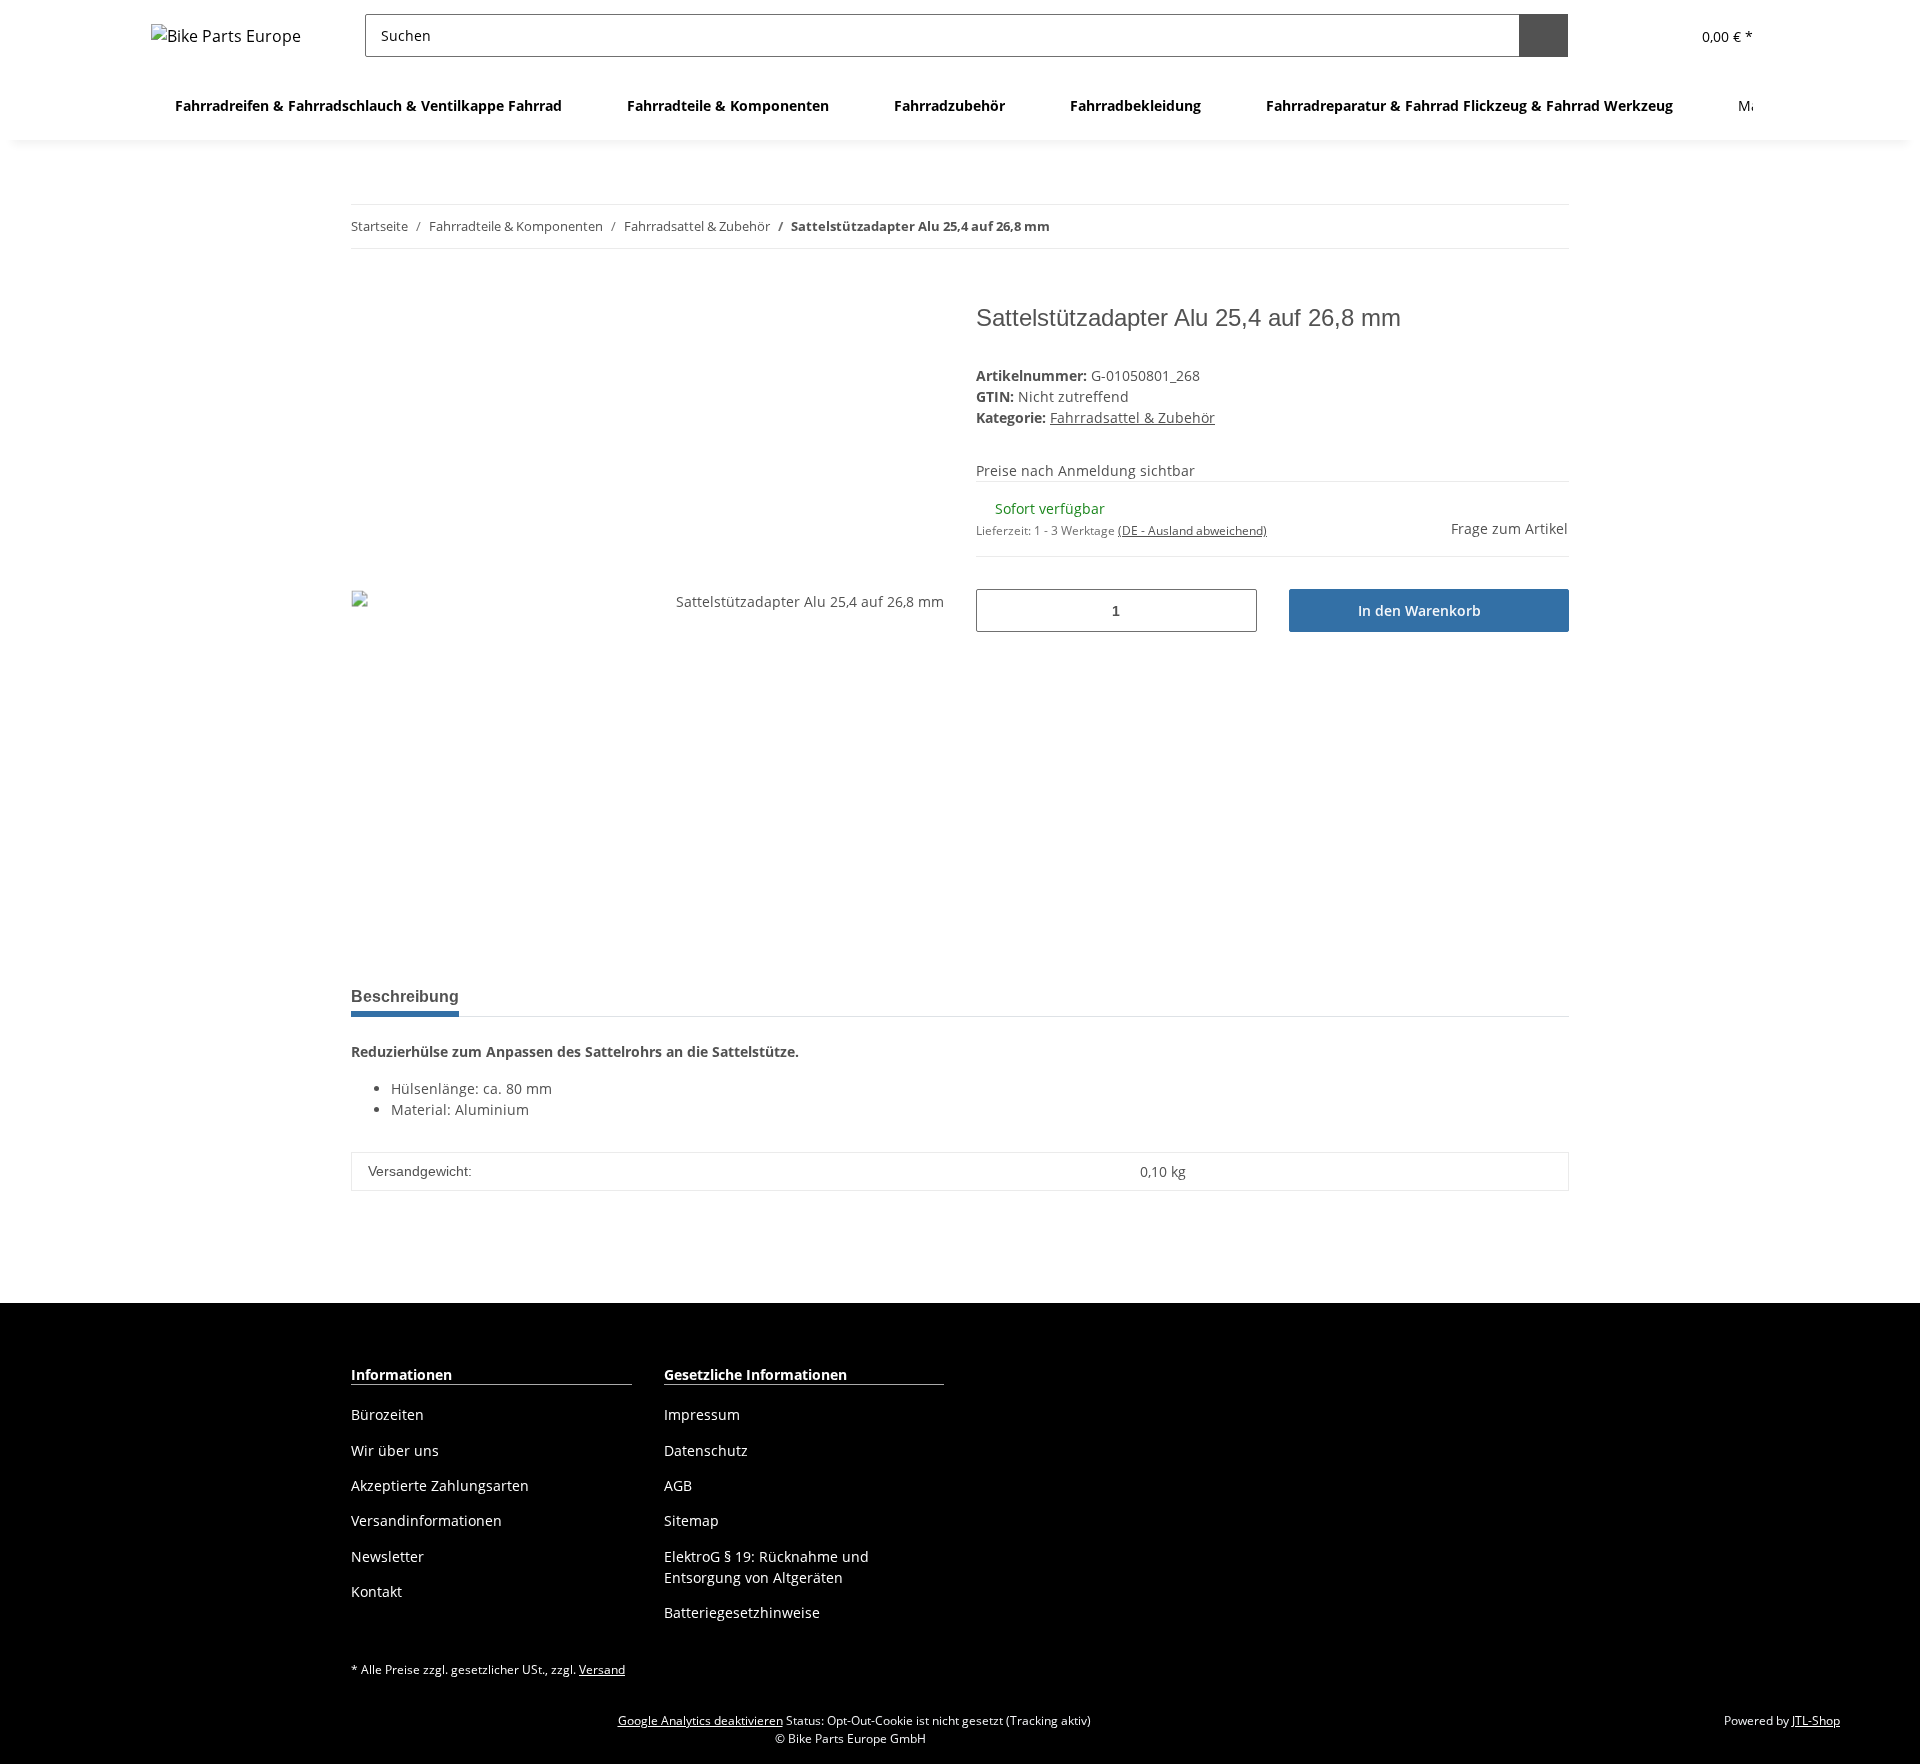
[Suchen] (1543, 35)
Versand (602, 1669)
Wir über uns (395, 1450)
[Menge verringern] (998, 610)
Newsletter (387, 1556)
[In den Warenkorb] (367, 293)
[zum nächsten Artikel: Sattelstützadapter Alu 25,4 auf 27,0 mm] (1547, 226)
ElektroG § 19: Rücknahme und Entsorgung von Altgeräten (766, 1567)
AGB (678, 1485)
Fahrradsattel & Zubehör (1132, 417)
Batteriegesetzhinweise (742, 1612)
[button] (1624, 35)
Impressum (702, 1414)
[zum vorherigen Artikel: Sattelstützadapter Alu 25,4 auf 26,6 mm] (1504, 226)
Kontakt (376, 1591)
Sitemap (691, 1520)
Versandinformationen (426, 1520)
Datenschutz (706, 1450)
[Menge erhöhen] (1234, 610)
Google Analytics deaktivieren (700, 1720)
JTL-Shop (1816, 1720)
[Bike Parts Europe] (226, 35)
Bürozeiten (387, 1414)
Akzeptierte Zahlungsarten (440, 1485)
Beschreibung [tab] (405, 996)
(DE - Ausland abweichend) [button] (1192, 530)
